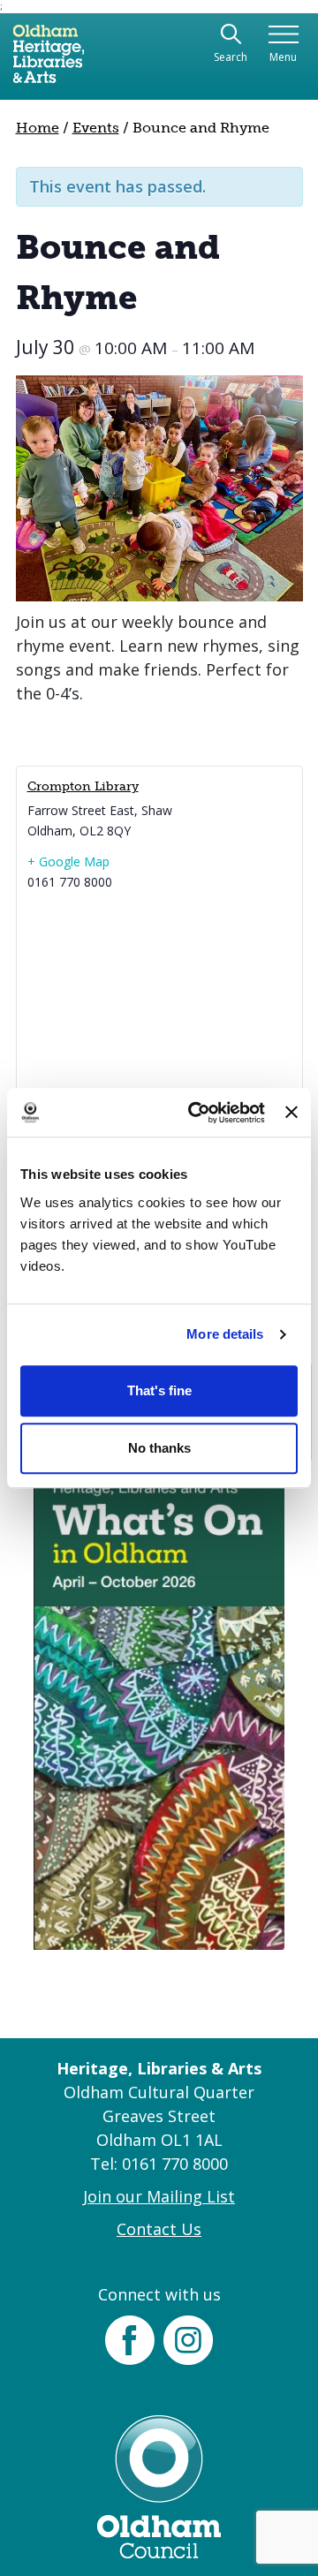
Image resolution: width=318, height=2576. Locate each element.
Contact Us (159, 2229)
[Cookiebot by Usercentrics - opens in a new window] (197, 1113)
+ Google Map (68, 861)
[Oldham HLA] (49, 61)
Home (38, 128)
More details (225, 1334)
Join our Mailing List (159, 2196)
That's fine (159, 1390)
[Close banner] (291, 1113)
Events (96, 128)
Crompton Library (83, 786)
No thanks (159, 1448)
